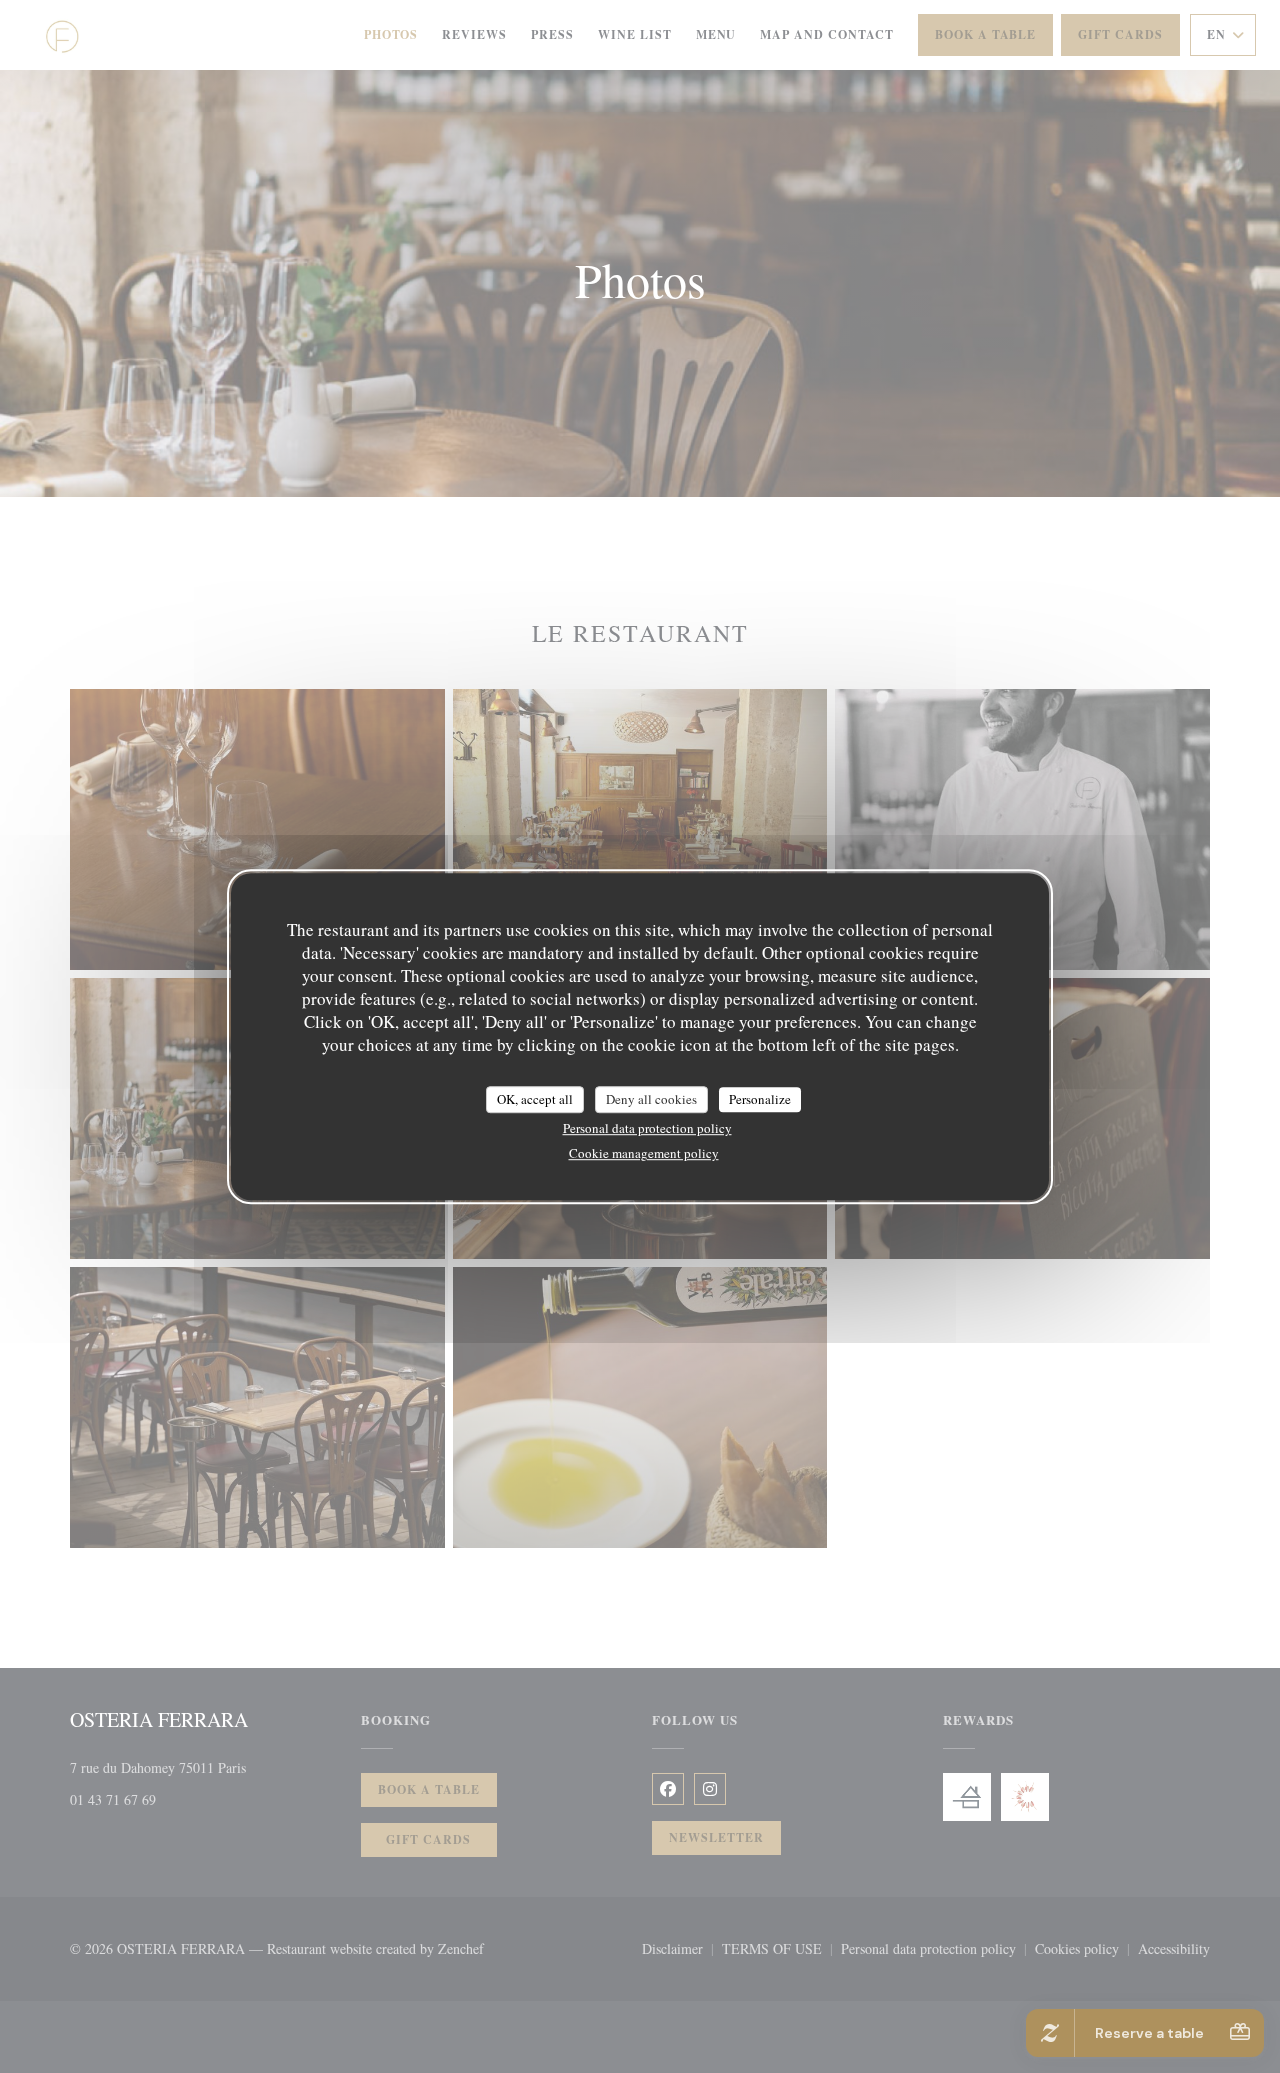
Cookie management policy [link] (644, 1153)
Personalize (760, 1099)
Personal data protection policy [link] (647, 1128)
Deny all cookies (651, 1099)
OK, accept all (535, 1099)
